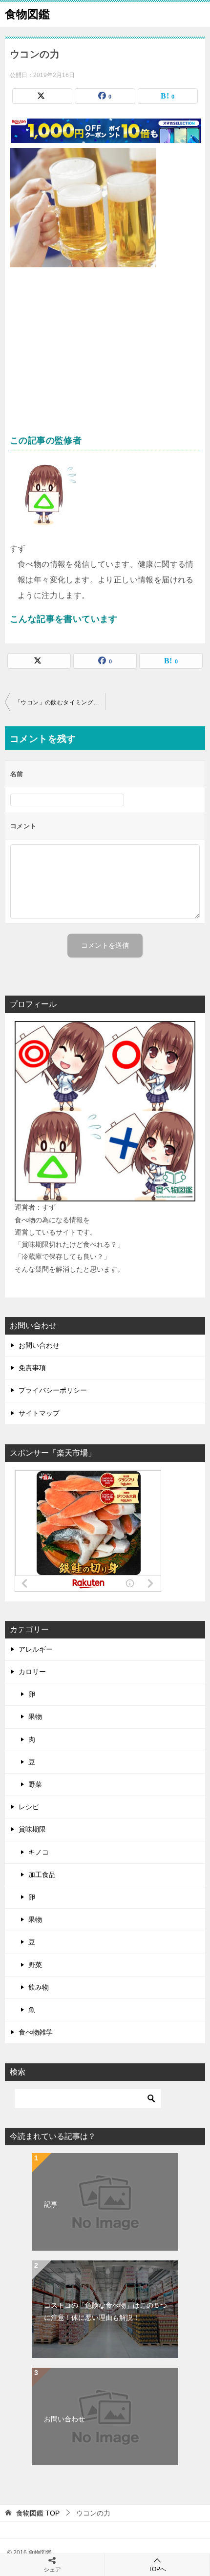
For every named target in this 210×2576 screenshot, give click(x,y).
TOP (38, 2513)
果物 (35, 1717)
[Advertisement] (105, 355)
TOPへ (157, 2569)
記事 (51, 2204)
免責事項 (32, 1368)
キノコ (39, 1852)
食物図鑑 (27, 14)
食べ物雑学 (36, 2032)
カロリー (32, 1672)
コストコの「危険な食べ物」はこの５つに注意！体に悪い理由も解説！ (105, 2311)
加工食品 (42, 1875)
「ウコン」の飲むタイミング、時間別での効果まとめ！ (60, 702)
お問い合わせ (39, 1345)
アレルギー (36, 1649)
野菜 (35, 1784)
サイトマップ (39, 1413)
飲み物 (39, 1987)
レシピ (29, 1807)
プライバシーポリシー (53, 1390)
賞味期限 (32, 1829)
